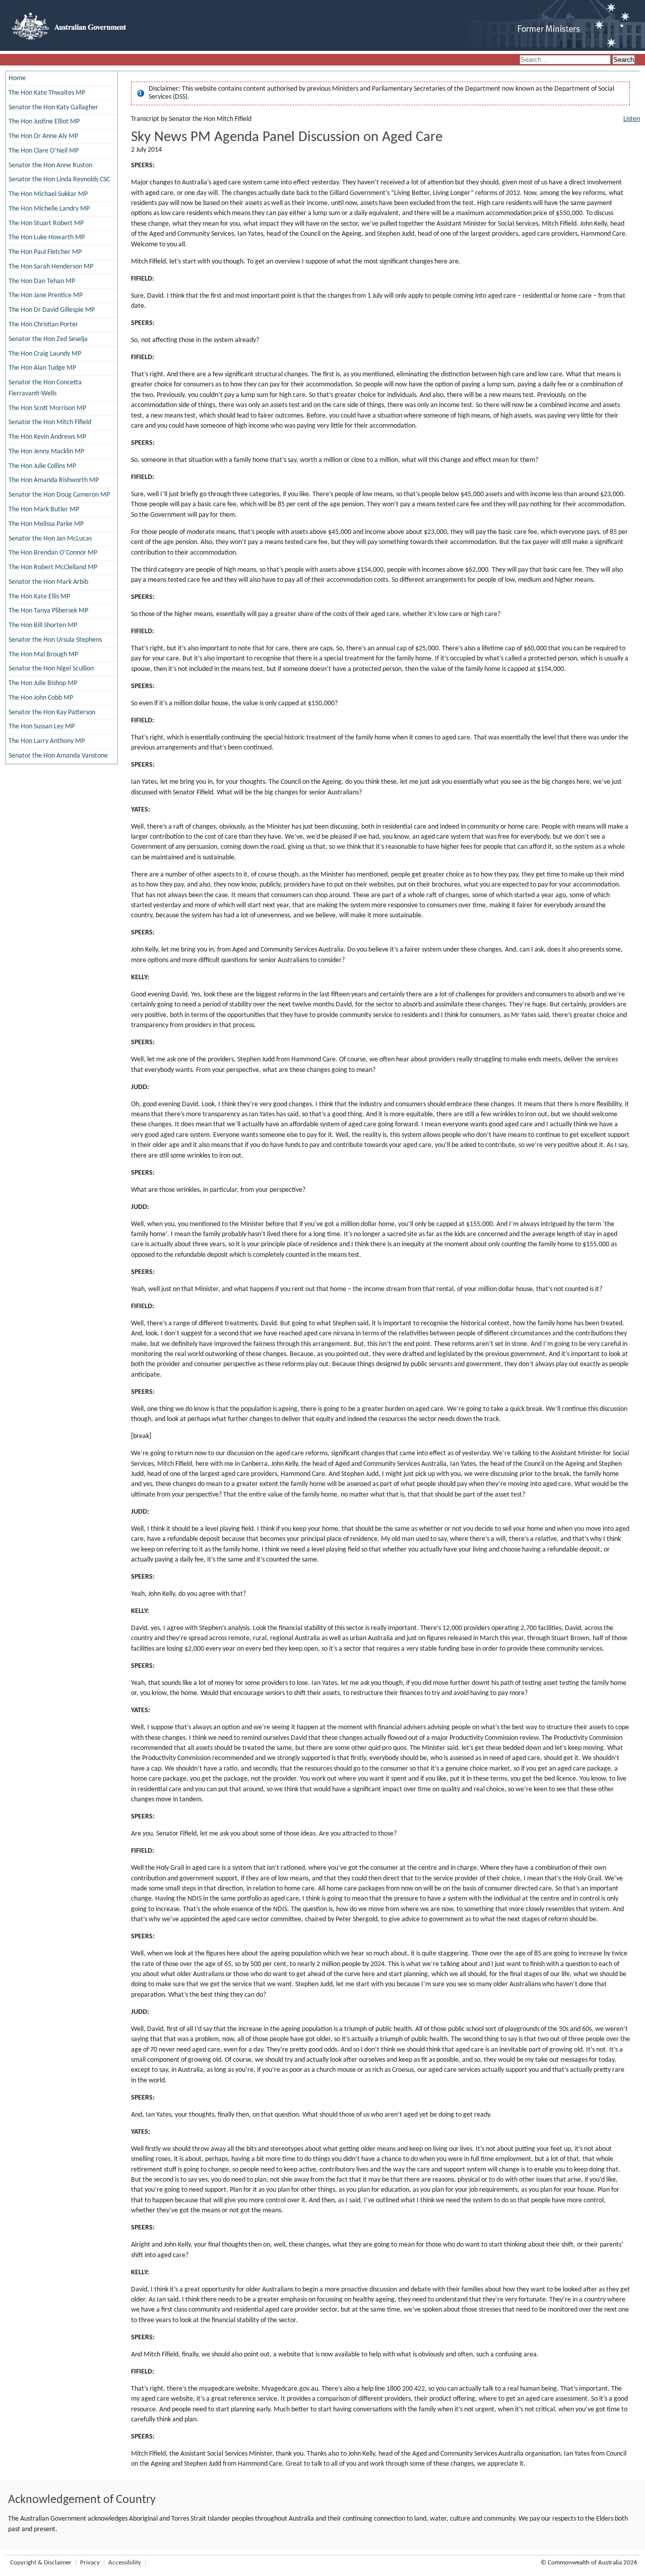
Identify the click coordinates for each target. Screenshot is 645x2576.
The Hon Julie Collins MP (42, 466)
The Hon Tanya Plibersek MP (48, 611)
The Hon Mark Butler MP (44, 510)
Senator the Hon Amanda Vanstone (58, 756)
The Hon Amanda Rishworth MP (54, 480)
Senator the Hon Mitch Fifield (50, 422)
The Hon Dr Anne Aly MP (43, 136)
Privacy (90, 2563)
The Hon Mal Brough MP (43, 655)
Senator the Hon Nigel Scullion (51, 669)
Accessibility (125, 2563)
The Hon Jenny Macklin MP (46, 452)
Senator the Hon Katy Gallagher (53, 108)
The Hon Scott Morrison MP (47, 408)
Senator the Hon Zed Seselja (48, 339)
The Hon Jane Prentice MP (46, 295)
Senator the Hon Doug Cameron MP (59, 495)
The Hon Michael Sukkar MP (48, 194)
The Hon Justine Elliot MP (44, 122)
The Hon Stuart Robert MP (46, 223)
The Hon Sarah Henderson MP (51, 267)
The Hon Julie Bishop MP (43, 683)
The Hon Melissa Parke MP (46, 524)
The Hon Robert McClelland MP (53, 567)
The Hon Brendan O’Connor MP (53, 553)
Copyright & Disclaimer (41, 2563)
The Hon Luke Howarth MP (47, 238)
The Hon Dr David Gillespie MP (52, 310)
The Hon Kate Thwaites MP (47, 93)
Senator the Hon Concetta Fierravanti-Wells (45, 388)
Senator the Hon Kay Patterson (52, 713)
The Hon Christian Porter (43, 325)
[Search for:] (566, 60)
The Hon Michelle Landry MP (49, 209)
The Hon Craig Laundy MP (45, 354)
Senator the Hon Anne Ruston (50, 165)
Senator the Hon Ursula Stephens (55, 640)
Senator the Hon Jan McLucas (50, 539)
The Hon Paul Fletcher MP (45, 252)
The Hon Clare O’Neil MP (44, 151)
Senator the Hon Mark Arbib (48, 582)
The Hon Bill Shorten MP (43, 625)
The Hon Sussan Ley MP (42, 727)
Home (17, 78)
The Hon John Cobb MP (41, 698)
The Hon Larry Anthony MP (47, 741)
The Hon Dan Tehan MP (42, 281)
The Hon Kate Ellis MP (39, 597)
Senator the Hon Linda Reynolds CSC (59, 180)
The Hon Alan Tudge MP (42, 368)
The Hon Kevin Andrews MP (47, 437)
